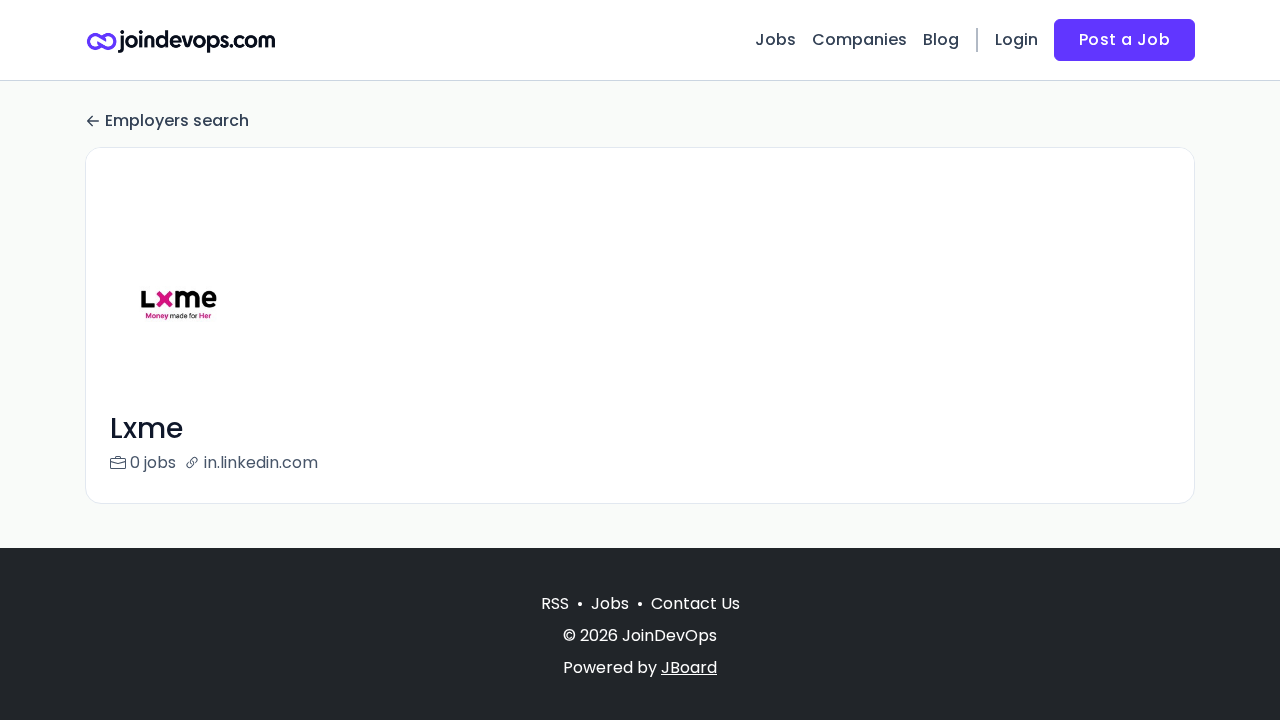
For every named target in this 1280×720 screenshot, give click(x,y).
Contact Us (695, 603)
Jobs (775, 39)
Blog (941, 39)
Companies (859, 39)
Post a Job (1124, 39)
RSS (555, 603)
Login (1016, 39)
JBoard (689, 667)
